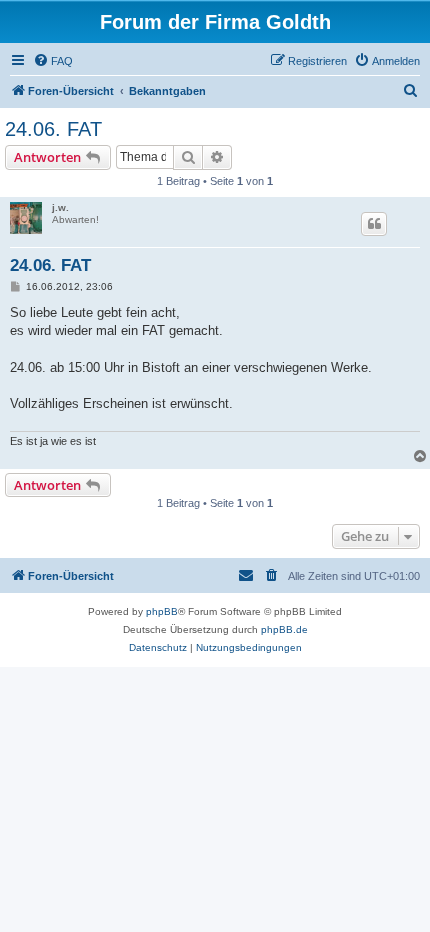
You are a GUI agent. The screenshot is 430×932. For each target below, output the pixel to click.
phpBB (162, 611)
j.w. (60, 207)
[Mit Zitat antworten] (374, 224)
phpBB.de (284, 629)
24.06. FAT (53, 129)
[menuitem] (53, 61)
